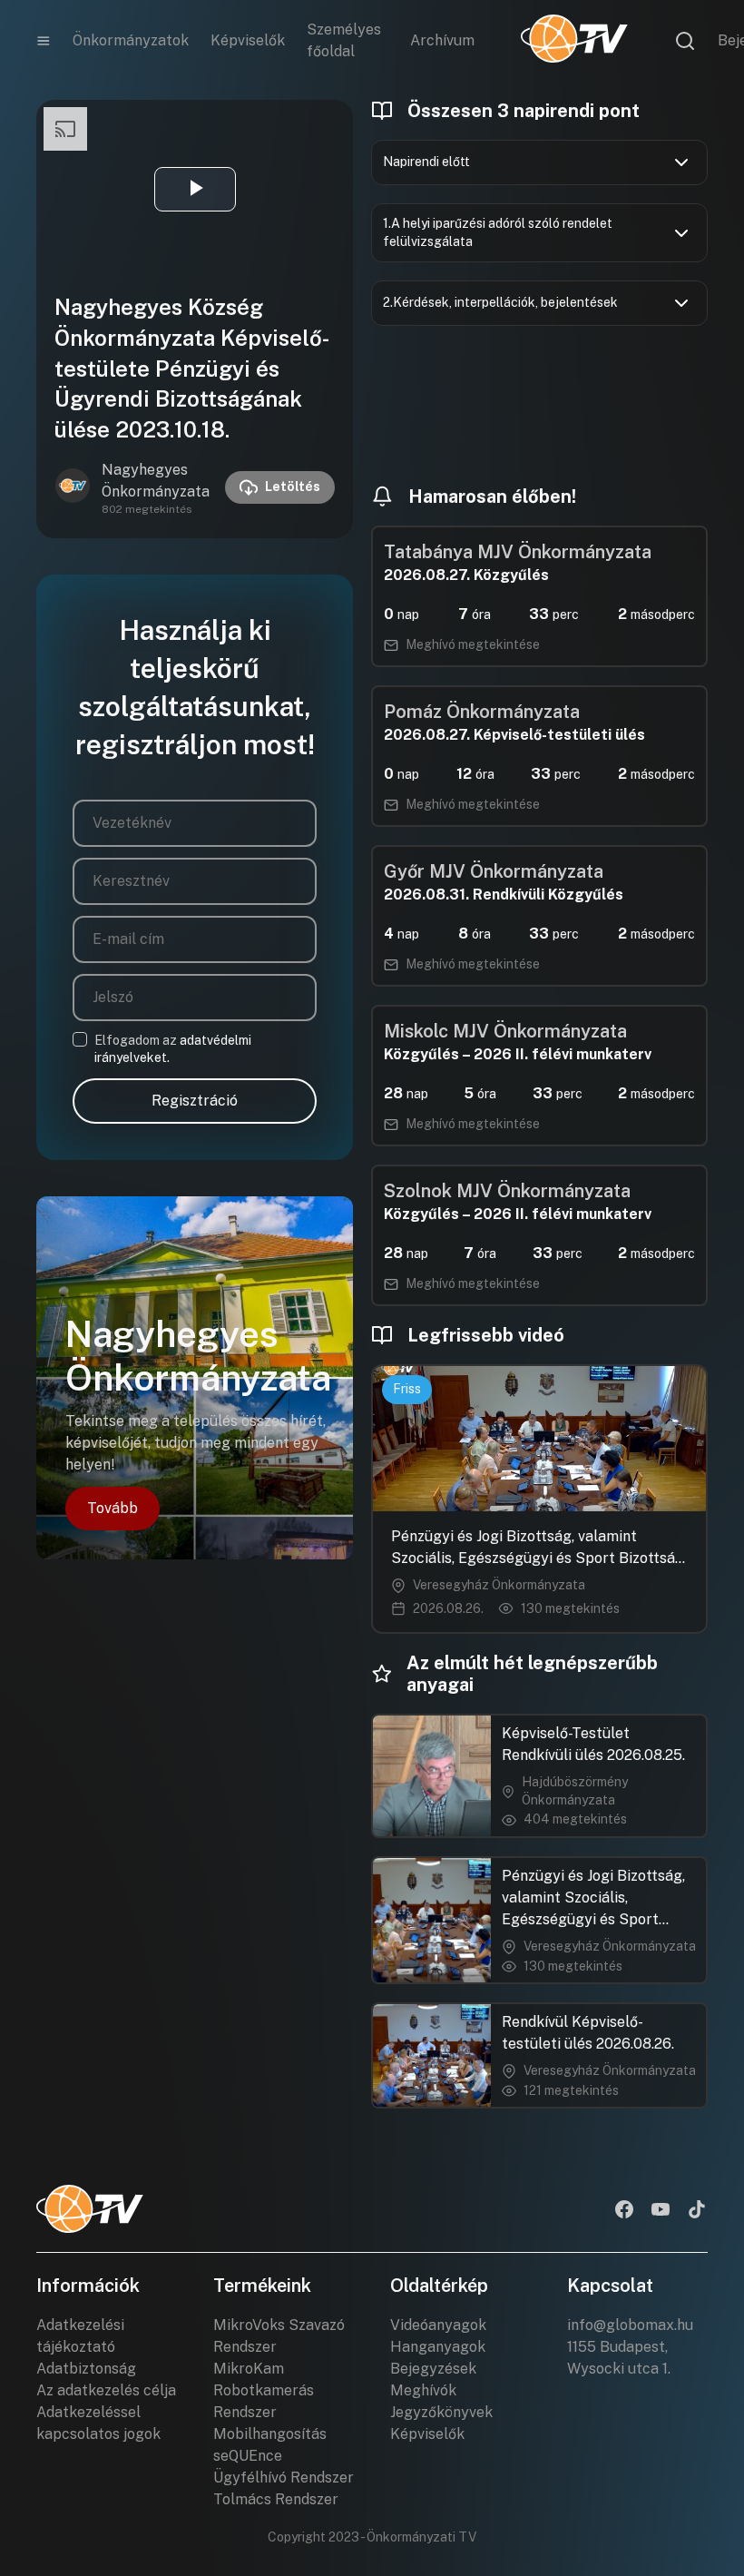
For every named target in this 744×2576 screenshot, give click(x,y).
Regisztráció (195, 1101)
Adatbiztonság (86, 2369)
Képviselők (248, 40)
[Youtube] (661, 2211)
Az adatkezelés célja (106, 2390)
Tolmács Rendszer (276, 2499)
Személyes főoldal (344, 40)
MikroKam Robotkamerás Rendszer (264, 2390)
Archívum (442, 40)
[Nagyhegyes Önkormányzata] (73, 487)
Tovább (113, 1508)
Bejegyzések (433, 2369)
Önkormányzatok (131, 40)
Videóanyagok (438, 2325)
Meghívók (423, 2390)
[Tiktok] (697, 2211)
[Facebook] (624, 2211)
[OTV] (574, 41)
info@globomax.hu (630, 2325)
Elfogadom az (173, 1049)
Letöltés (293, 487)
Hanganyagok (438, 2347)
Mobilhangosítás (270, 2434)
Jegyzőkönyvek (441, 2412)
